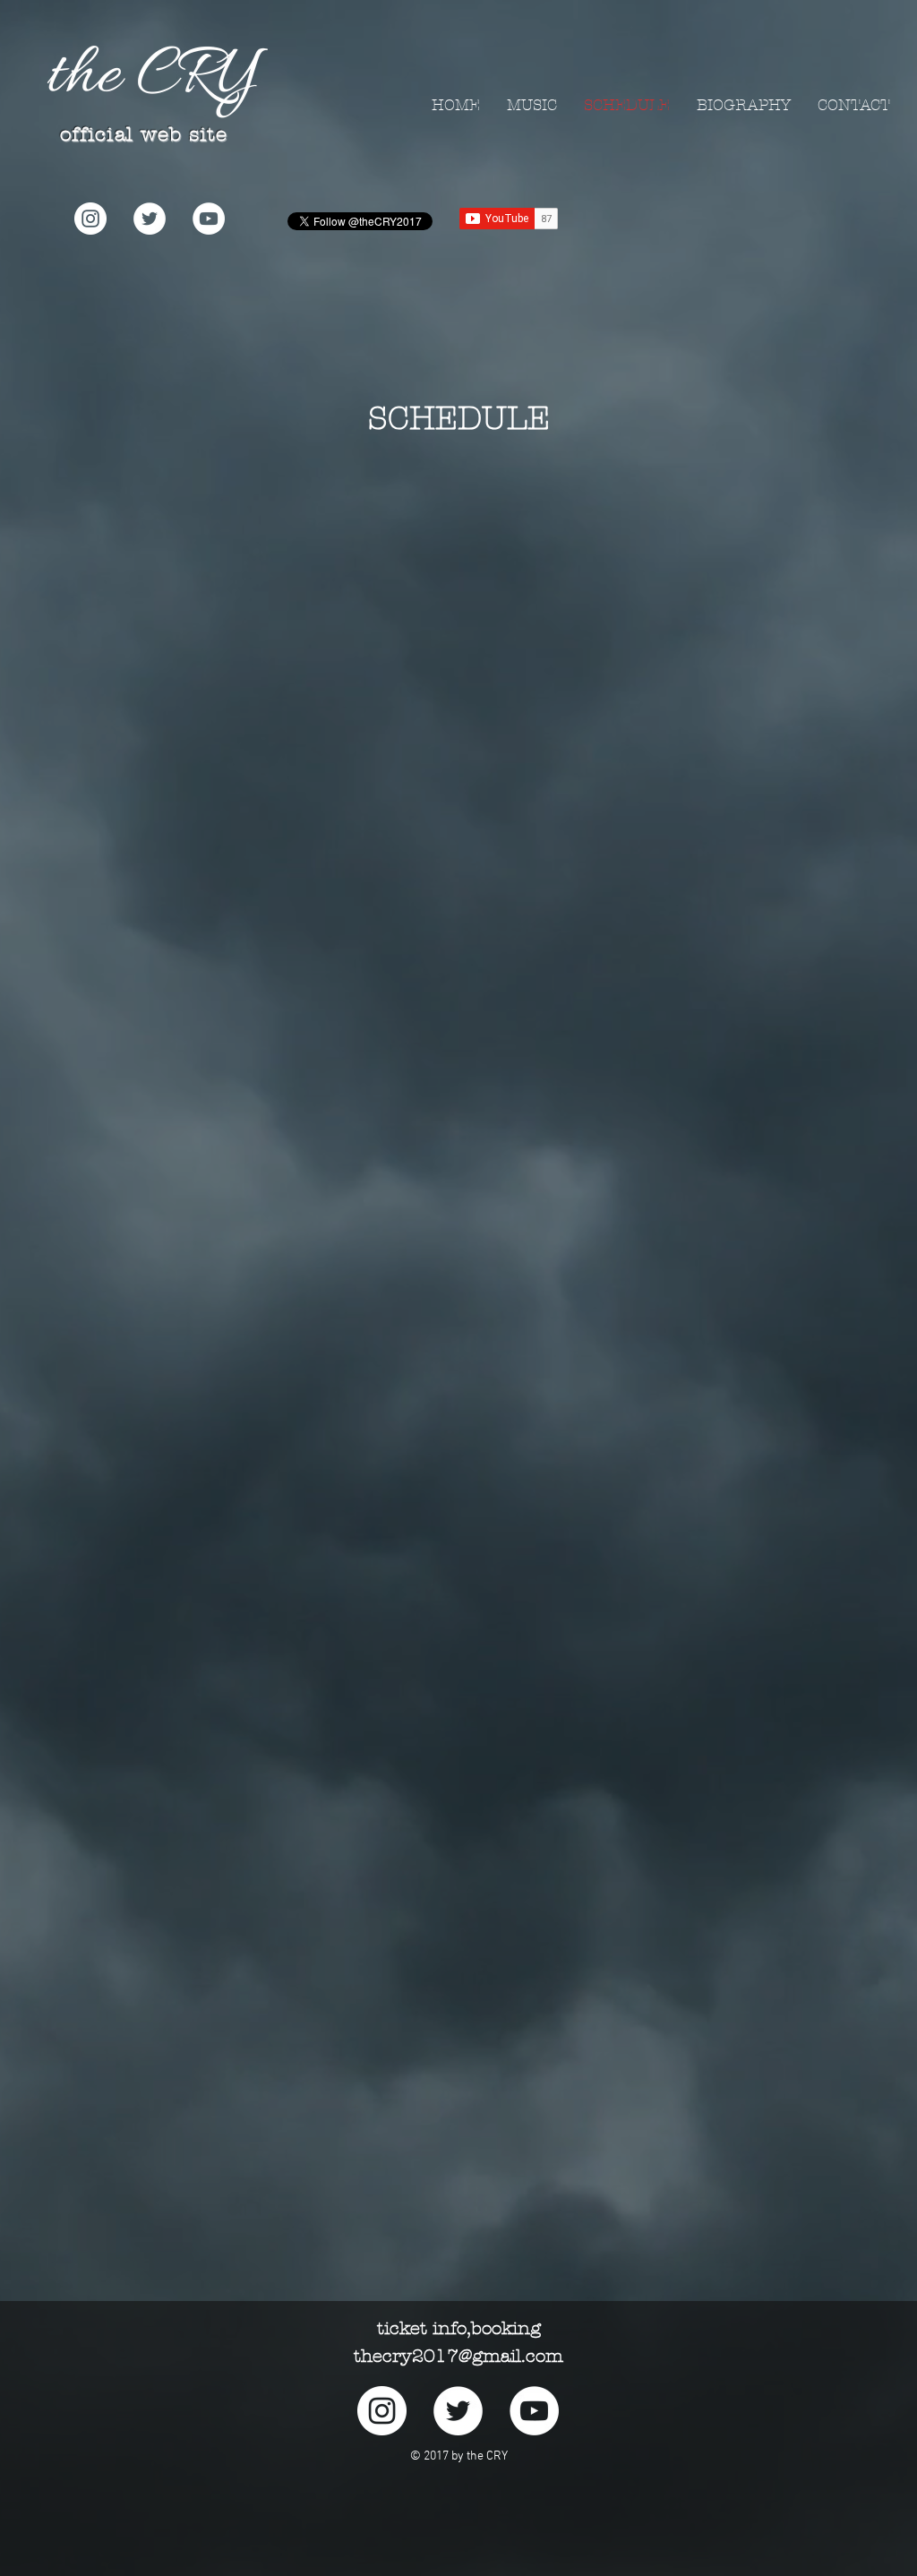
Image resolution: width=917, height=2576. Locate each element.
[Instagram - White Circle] (90, 219)
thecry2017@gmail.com (458, 2356)
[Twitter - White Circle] (150, 219)
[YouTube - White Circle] (209, 219)
